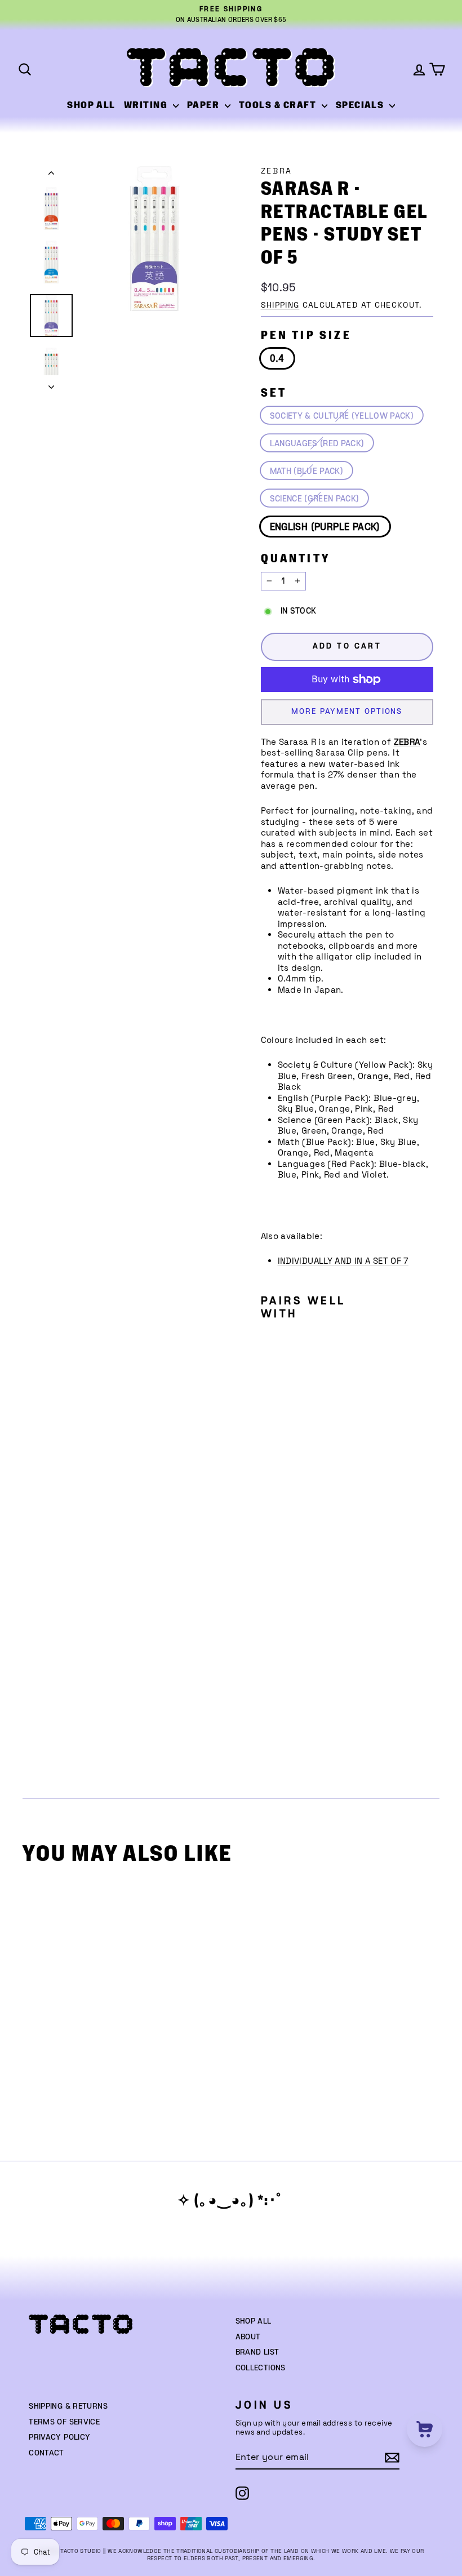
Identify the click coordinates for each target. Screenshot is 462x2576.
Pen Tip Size (306, 336)
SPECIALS (361, 105)
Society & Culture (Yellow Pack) (342, 416)
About (248, 2337)
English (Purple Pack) (325, 527)
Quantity (296, 559)
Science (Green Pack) (315, 499)
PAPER (205, 105)
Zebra (277, 171)
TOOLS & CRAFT (279, 105)
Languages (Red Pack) (317, 444)
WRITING (147, 105)
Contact (46, 2453)
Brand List (257, 2352)
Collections (261, 2368)
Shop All (254, 2321)
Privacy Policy (59, 2437)
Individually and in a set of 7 (343, 1261)
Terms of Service (64, 2422)
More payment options (347, 712)
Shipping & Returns (68, 2406)
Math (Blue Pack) (306, 471)
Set (274, 393)
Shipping (280, 305)
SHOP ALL (91, 105)
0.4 (277, 359)
